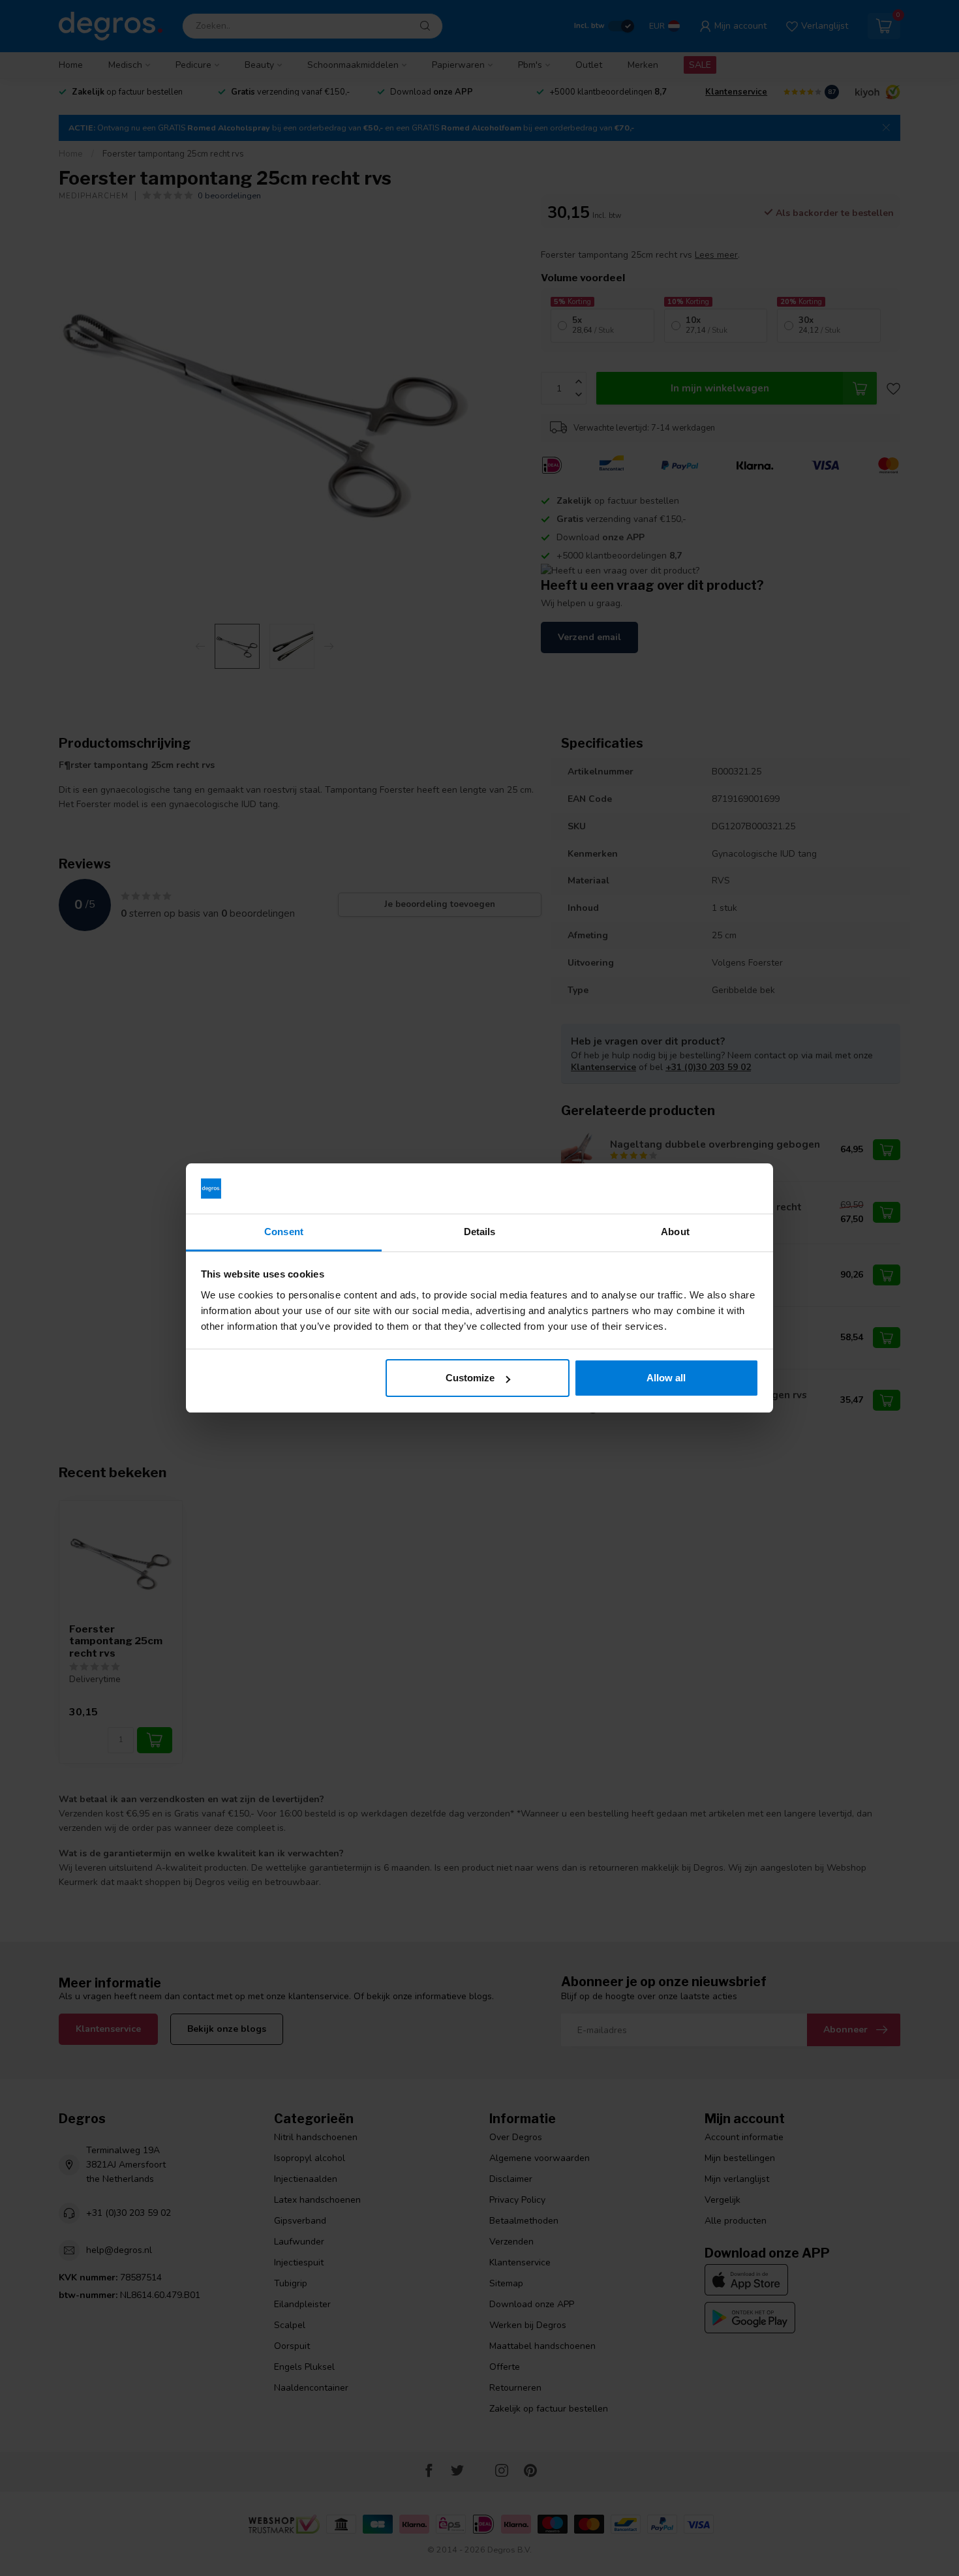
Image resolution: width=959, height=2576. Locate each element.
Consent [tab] (284, 1232)
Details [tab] (480, 1232)
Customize (470, 1378)
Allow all (666, 1378)
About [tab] (675, 1232)
